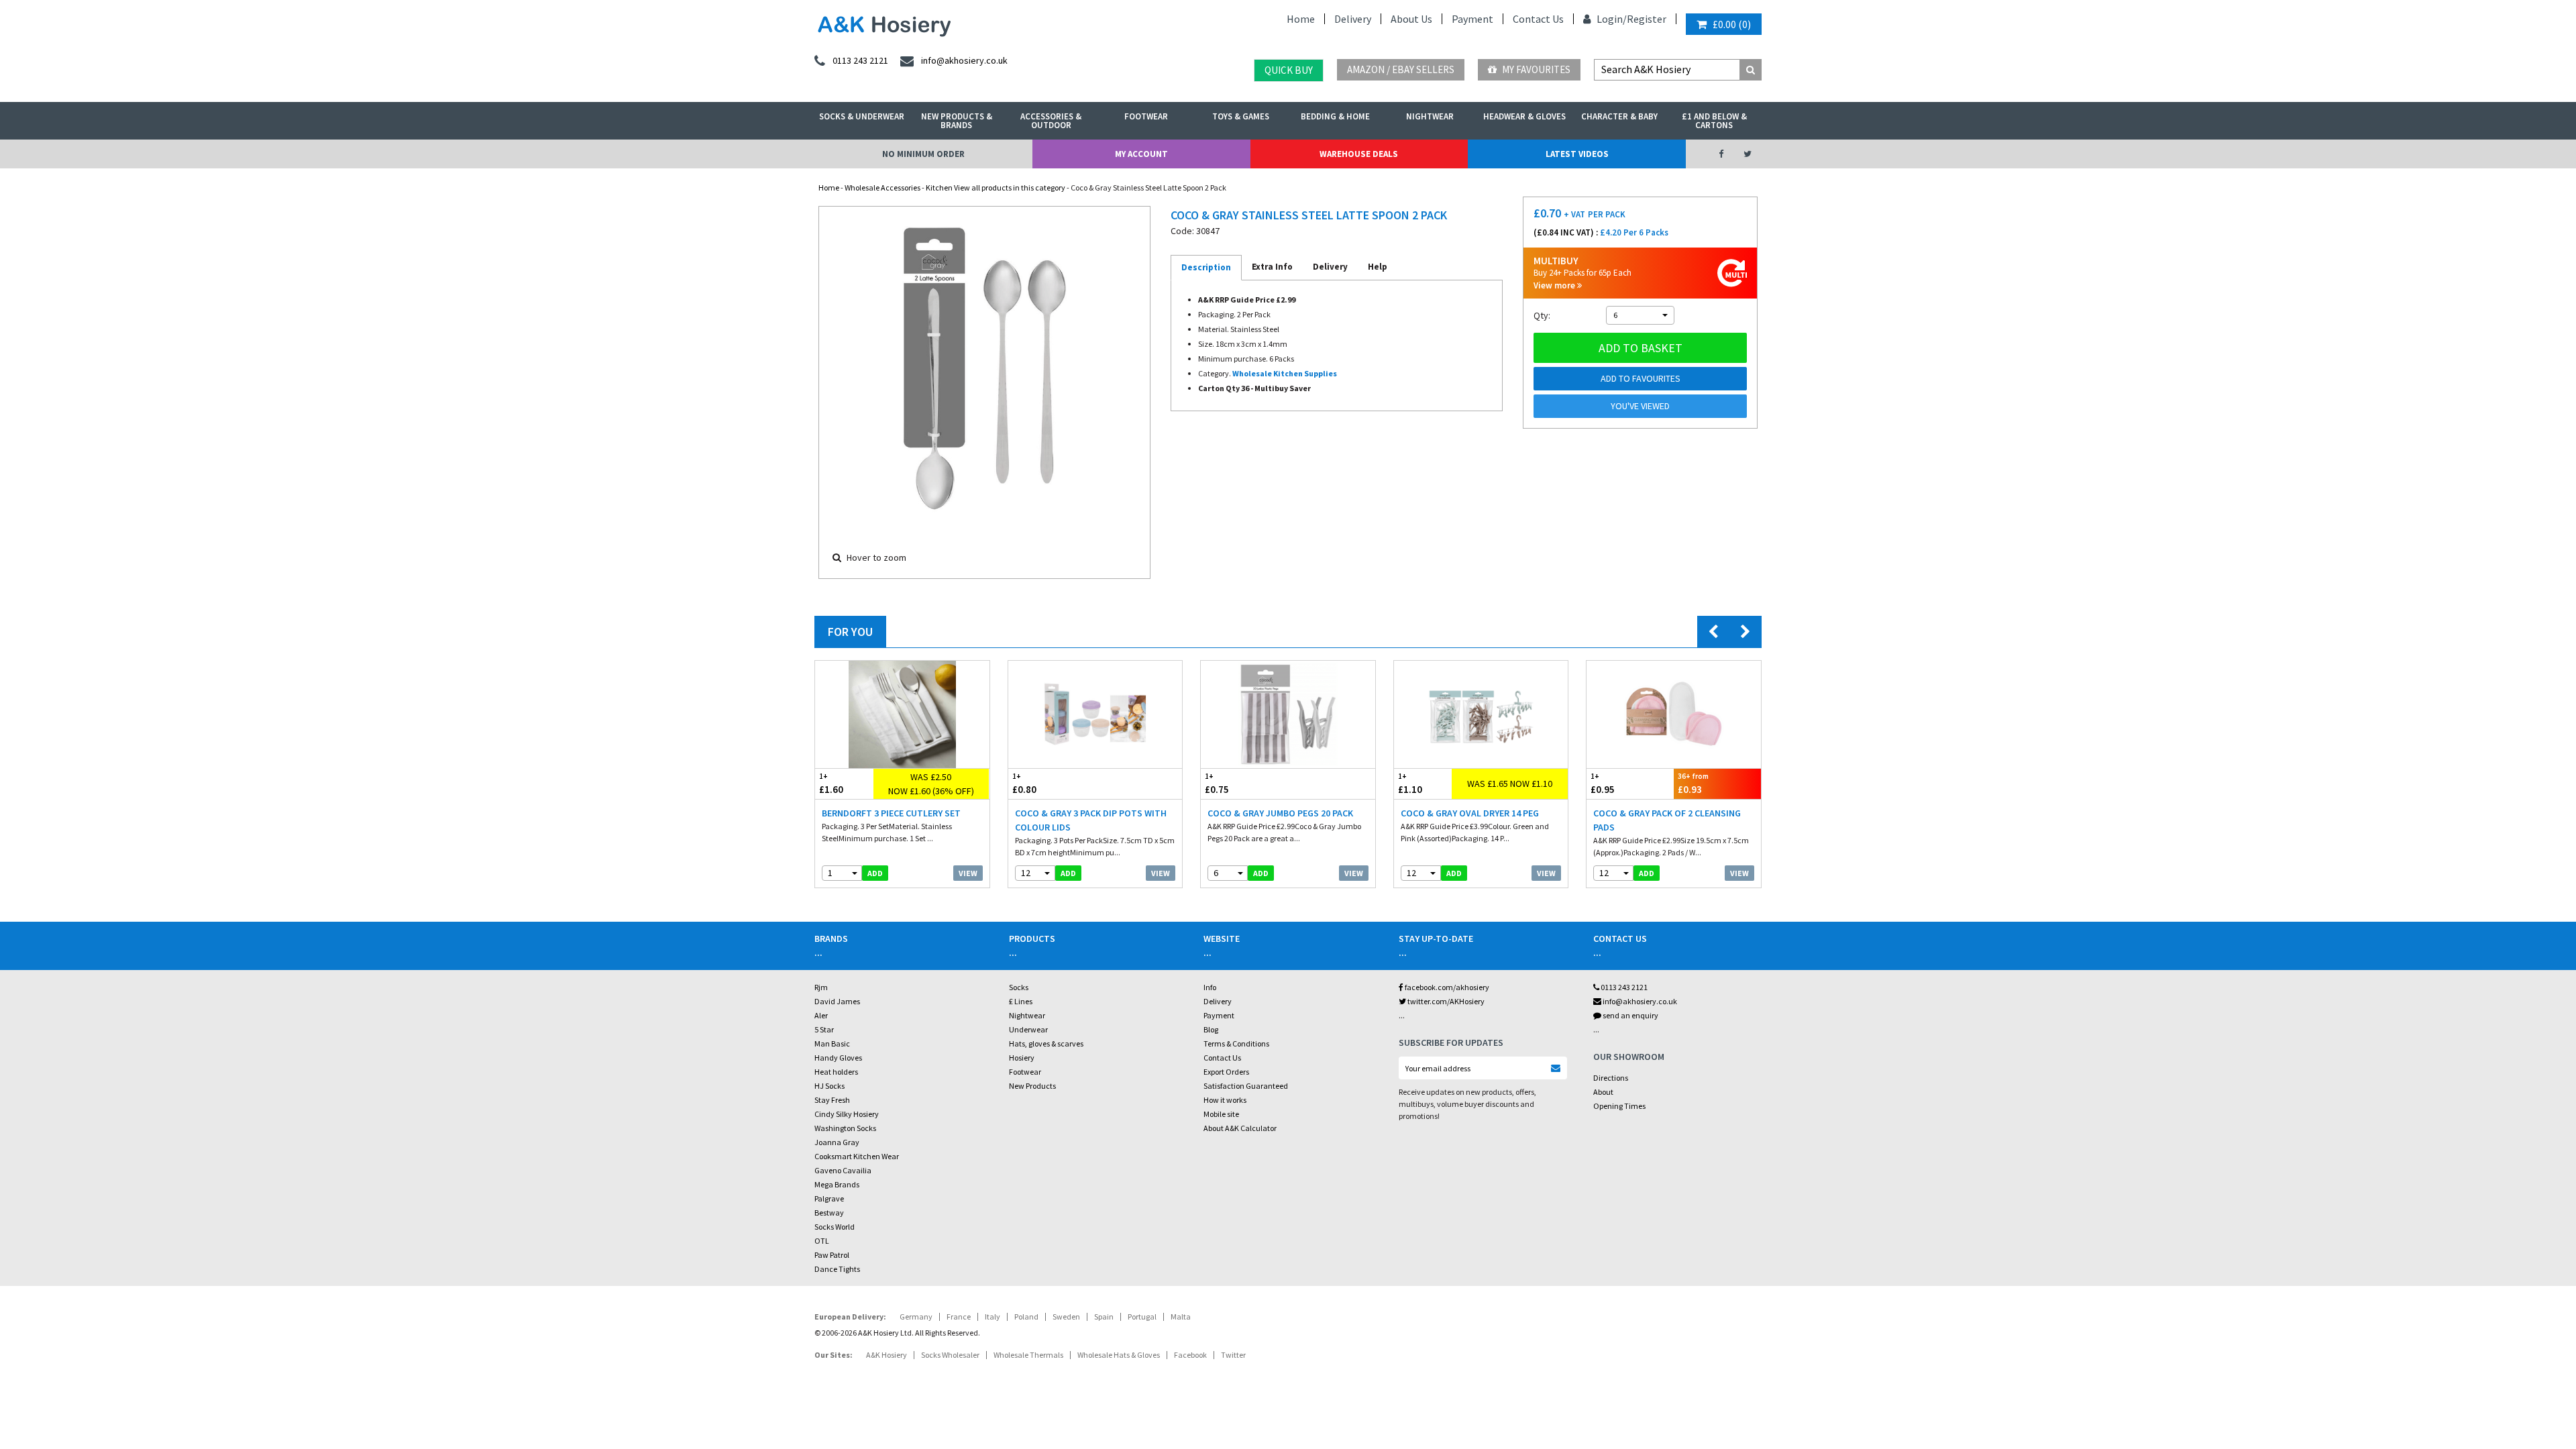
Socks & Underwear (862, 116)
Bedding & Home (1335, 116)
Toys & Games (1241, 116)
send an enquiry (1630, 1015)
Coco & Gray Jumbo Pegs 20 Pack (1280, 813)
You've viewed (1640, 406)
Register (1647, 19)
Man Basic (832, 1043)
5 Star (824, 1029)
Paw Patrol (832, 1255)
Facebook (1190, 1355)
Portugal (1142, 1317)
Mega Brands (837, 1184)
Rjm (821, 987)
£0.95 (1603, 784)
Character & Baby (1619, 116)
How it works (1225, 1100)
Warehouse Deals (1359, 154)
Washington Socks (845, 1128)
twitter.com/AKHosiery (1445, 1001)
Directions (1611, 1078)
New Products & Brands (957, 121)
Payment (1472, 19)
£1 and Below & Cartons (1714, 121)
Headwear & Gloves (1524, 116)
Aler (821, 1015)
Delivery (1353, 19)
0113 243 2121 (1623, 987)
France (959, 1317)
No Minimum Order (923, 154)
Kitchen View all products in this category (996, 187)
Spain (1104, 1317)
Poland (1026, 1317)
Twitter (1233, 1355)
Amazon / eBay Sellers (1401, 69)
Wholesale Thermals (1028, 1355)
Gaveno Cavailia (843, 1170)
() (1732, 24)
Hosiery (1022, 1058)
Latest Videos (1577, 154)
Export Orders (1226, 1072)
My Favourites (1535, 69)
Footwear (1146, 116)
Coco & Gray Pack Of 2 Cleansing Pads (1667, 820)
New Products (1032, 1086)
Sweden (1066, 1317)
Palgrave (829, 1198)
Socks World (835, 1227)
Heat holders (836, 1072)
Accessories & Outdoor (1051, 121)
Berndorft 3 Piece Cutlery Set (891, 813)
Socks (1019, 987)
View (968, 873)
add (875, 873)
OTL (822, 1241)
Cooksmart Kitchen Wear (857, 1156)
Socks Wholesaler (950, 1355)
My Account (1141, 154)
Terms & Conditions (1236, 1043)
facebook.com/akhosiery (1446, 987)
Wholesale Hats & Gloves (1119, 1355)
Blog (1211, 1029)
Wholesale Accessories (882, 187)
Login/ (1611, 19)
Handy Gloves (838, 1058)
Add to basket (1641, 348)
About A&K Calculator (1240, 1128)
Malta (1181, 1317)
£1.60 (831, 784)
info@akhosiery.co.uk (1640, 1001)
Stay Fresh (832, 1100)
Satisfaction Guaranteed (1246, 1086)
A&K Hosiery (887, 1355)
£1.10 (1410, 784)
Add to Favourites (1641, 378)
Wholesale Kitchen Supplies (1285, 373)
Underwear (1028, 1029)
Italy (992, 1317)
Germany (916, 1317)
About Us (1411, 19)
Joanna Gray (837, 1142)
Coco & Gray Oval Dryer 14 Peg (1470, 813)
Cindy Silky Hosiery (847, 1114)
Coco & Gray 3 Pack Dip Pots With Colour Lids (1091, 820)
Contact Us (1538, 19)
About (1603, 1092)
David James (837, 1001)
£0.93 (1693, 784)
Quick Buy (1289, 70)
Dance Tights (837, 1269)
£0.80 (1024, 784)
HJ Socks (829, 1086)
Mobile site (1221, 1114)
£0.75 (1217, 784)
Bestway (829, 1213)
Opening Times (1619, 1106)
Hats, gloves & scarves (1046, 1043)
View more (1555, 285)
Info (1210, 987)
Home (1301, 19)
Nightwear (1430, 116)
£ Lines (1021, 1001)
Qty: (1542, 315)
